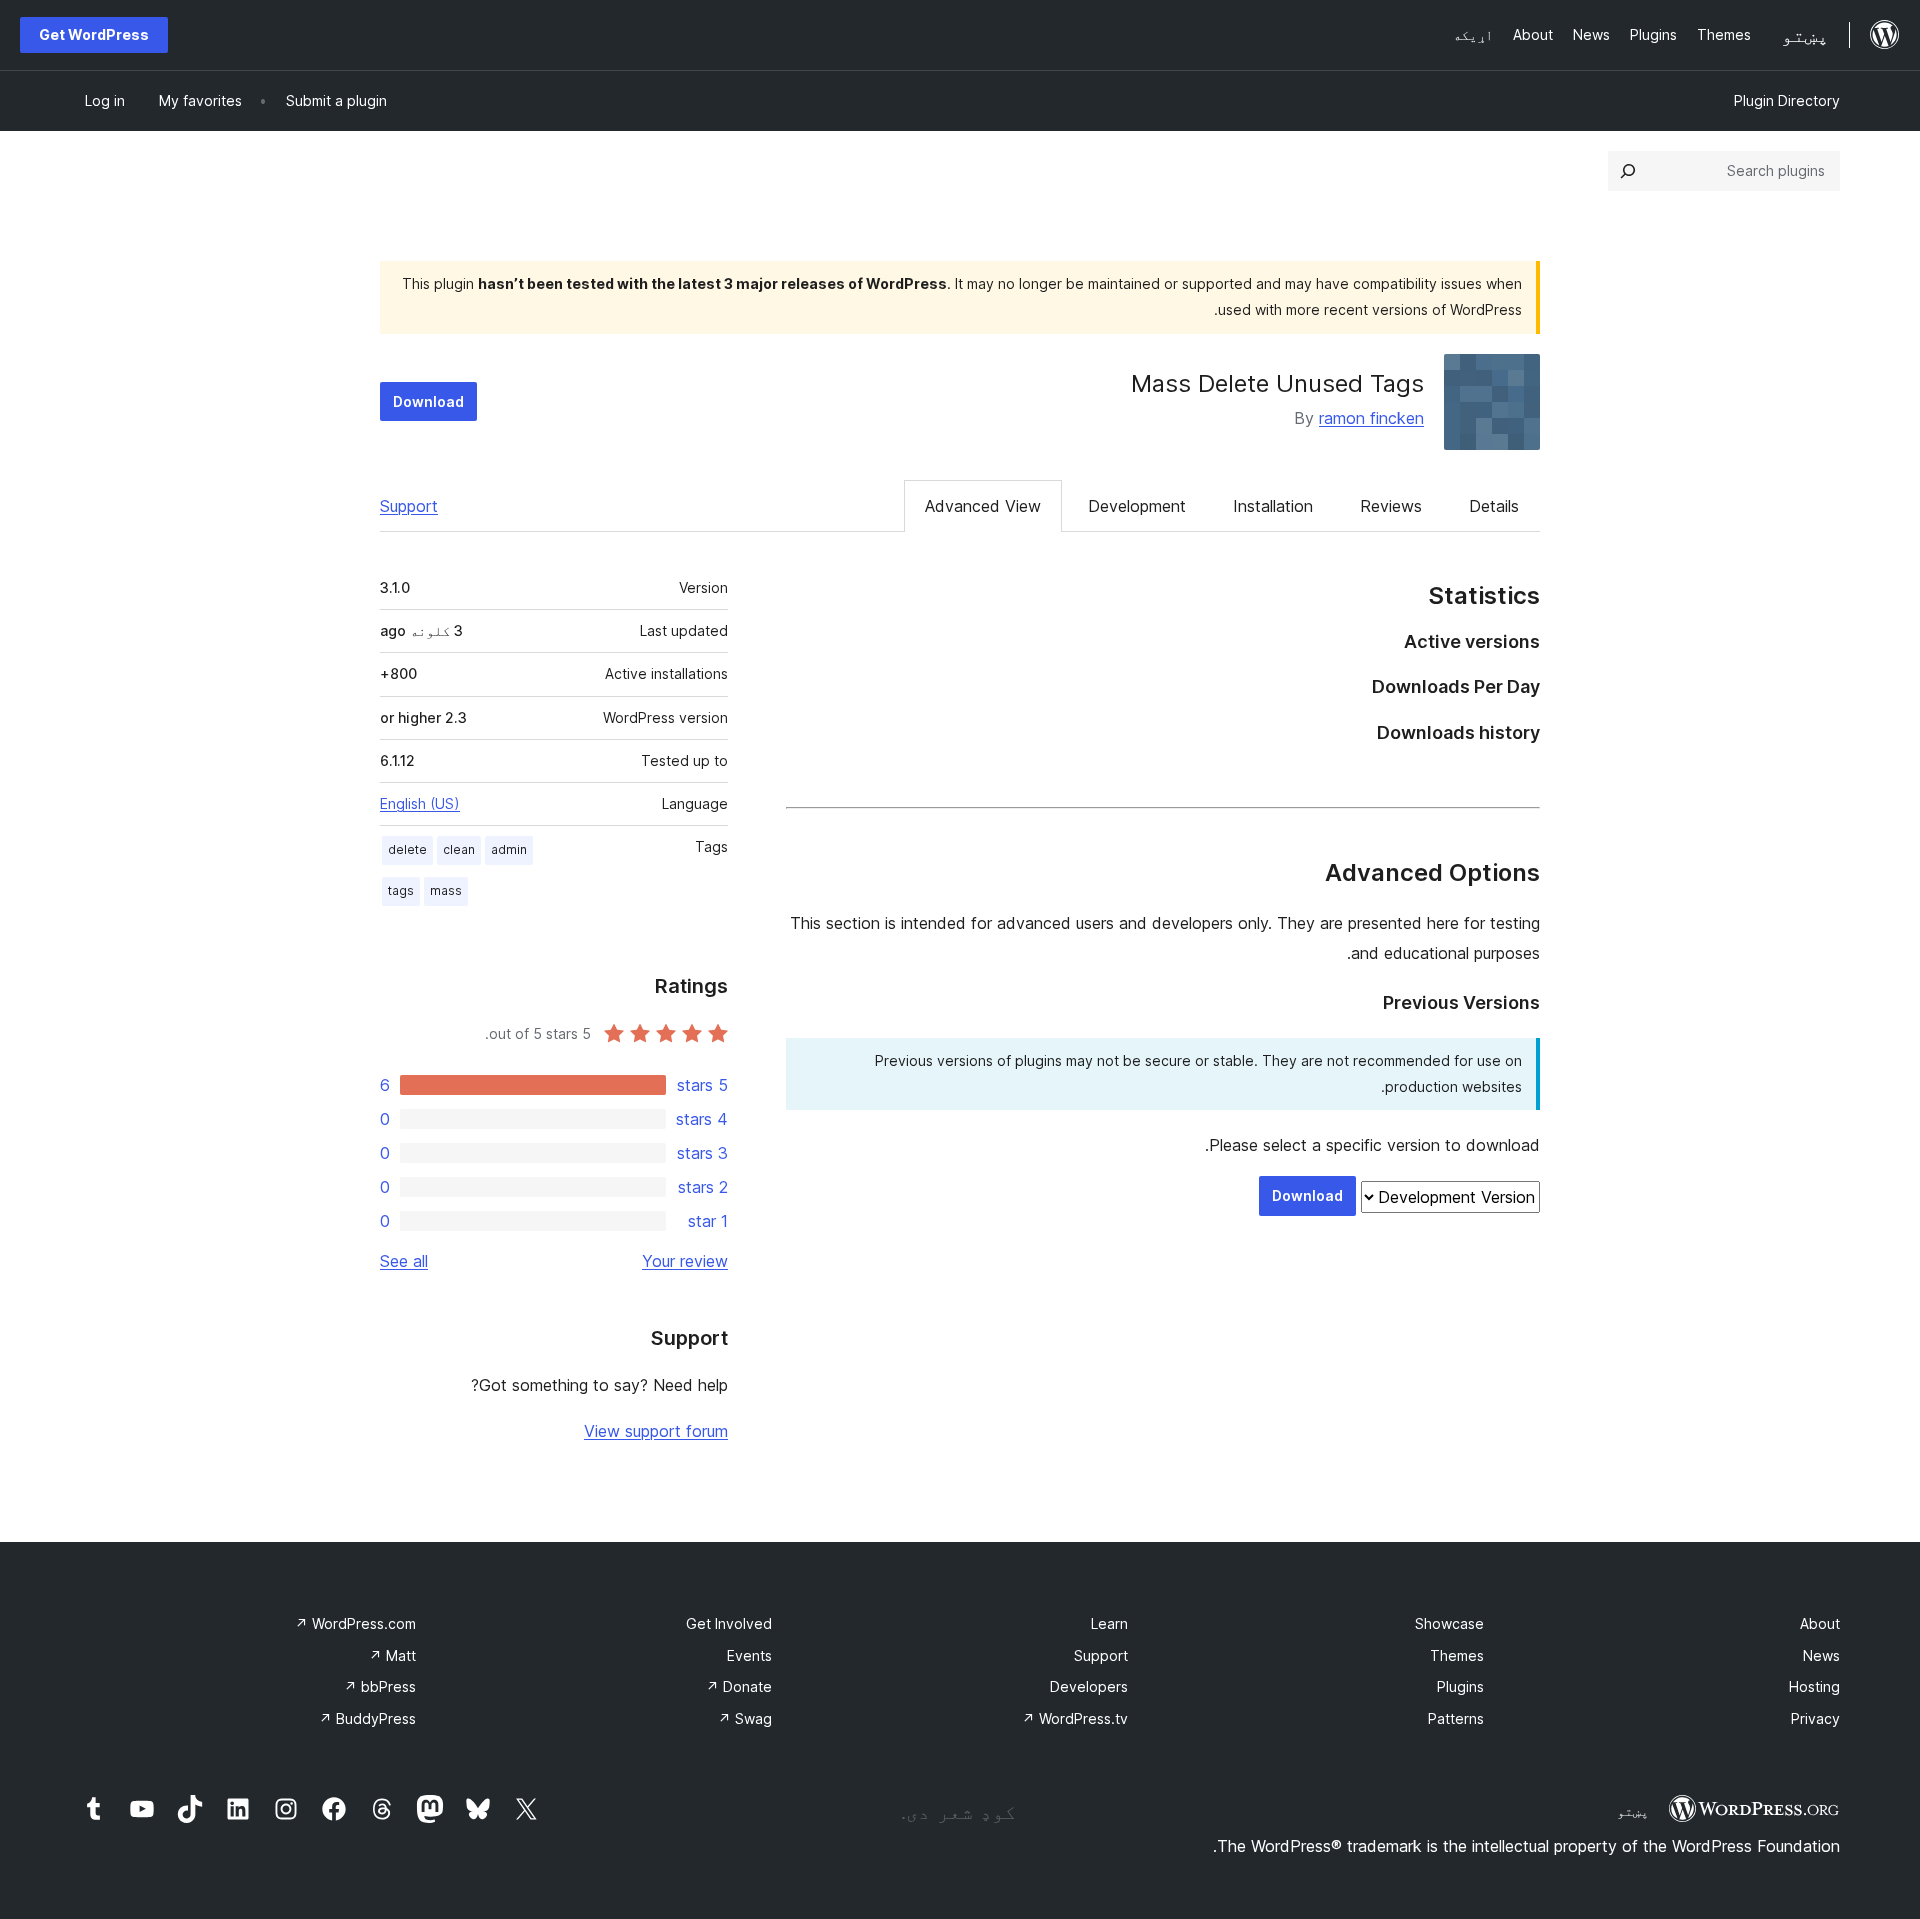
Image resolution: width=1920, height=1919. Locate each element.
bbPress (380, 1686)
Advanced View (983, 506)
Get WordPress (94, 34)
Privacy (1815, 1718)
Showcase (1449, 1623)
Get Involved (729, 1623)
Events (749, 1655)
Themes (1457, 1655)
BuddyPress (367, 1718)
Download (428, 401)
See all (404, 1261)
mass (446, 890)
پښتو (1633, 1811)
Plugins (1460, 1686)
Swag (745, 1718)
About (1820, 1623)
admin (509, 849)
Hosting (1814, 1686)
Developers (1089, 1686)
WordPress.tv (1075, 1718)
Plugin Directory (1787, 100)
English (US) (420, 803)
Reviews (1391, 506)
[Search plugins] (1628, 171)
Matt (392, 1655)
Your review (685, 1261)
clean (459, 849)
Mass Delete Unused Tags (1277, 383)
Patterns (1456, 1718)
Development (1137, 506)
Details (1494, 506)
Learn (1109, 1623)
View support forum (656, 1431)
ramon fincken (1371, 418)
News (1821, 1655)
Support (409, 506)
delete (407, 849)
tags (401, 890)
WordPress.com (355, 1623)
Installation (1273, 506)
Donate (739, 1686)
